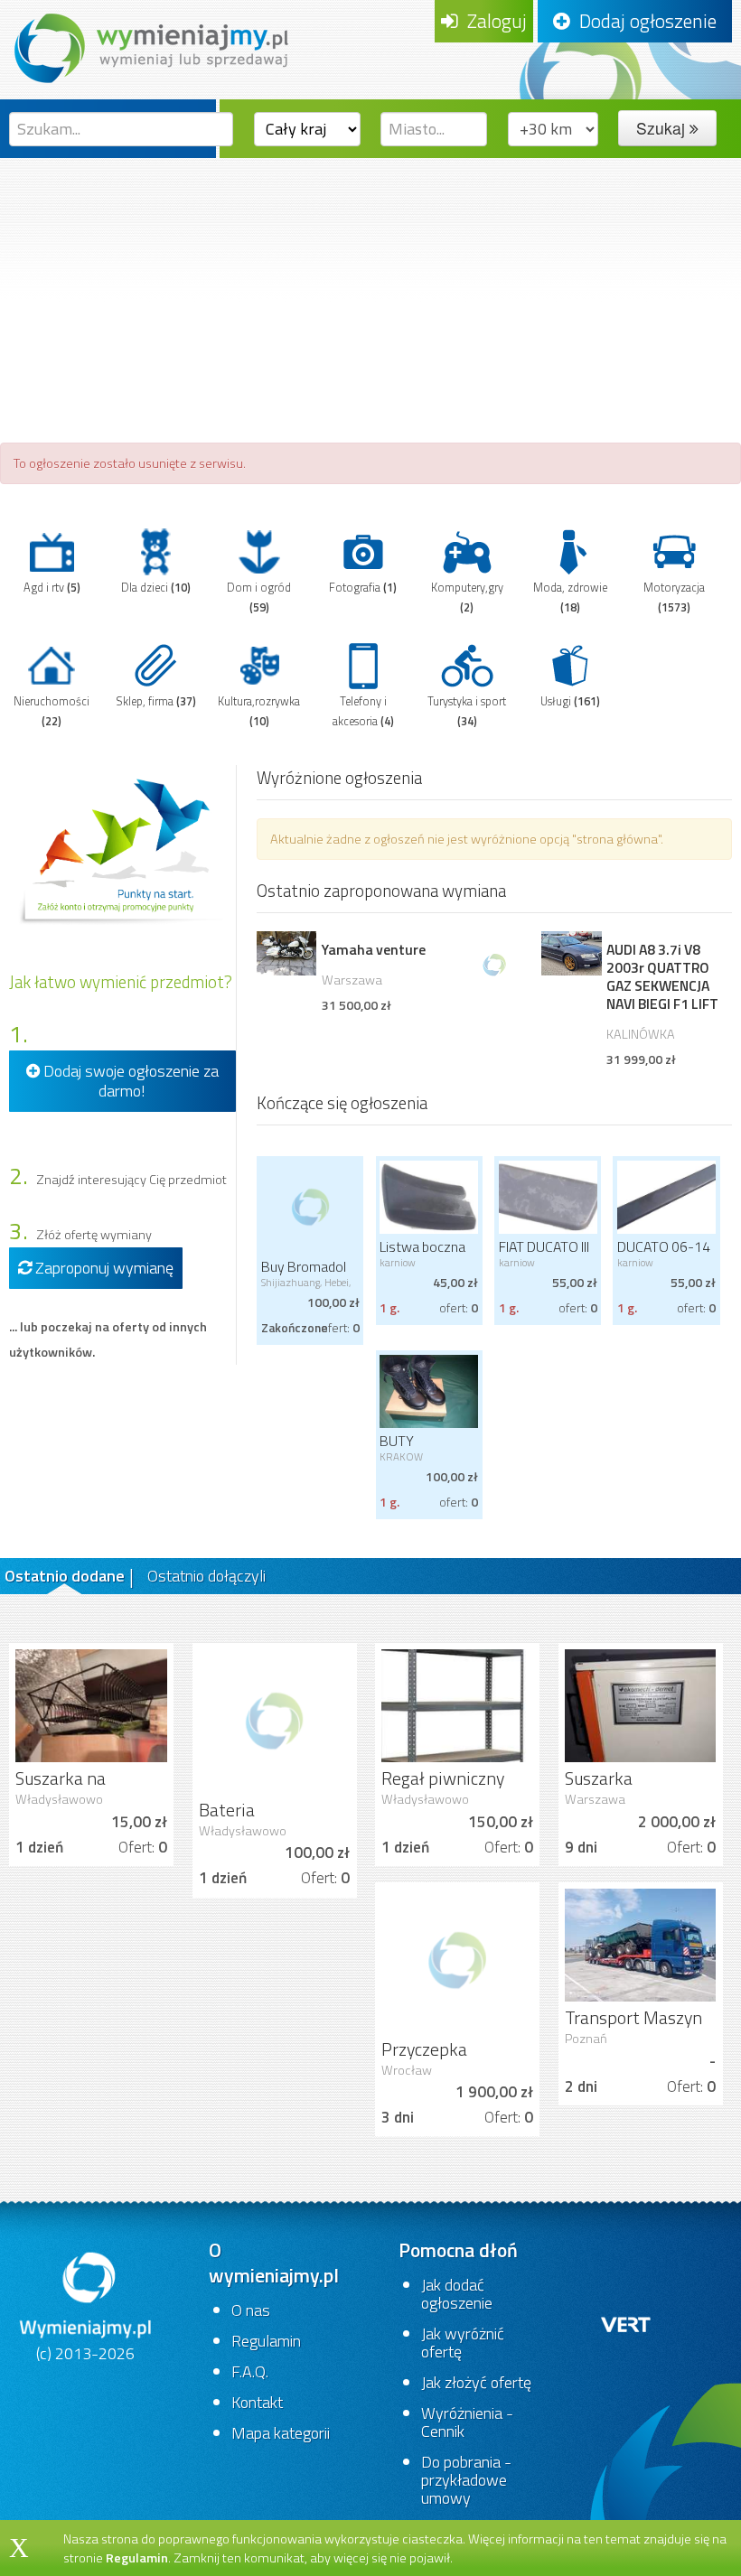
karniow (398, 1262)
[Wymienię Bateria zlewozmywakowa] (275, 1719)
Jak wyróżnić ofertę (463, 2343)
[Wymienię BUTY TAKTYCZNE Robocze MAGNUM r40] (429, 1390)
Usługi (570, 701)
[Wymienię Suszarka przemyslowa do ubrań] (641, 1704)
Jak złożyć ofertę (476, 2382)
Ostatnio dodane (65, 1576)
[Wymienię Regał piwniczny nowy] (457, 1704)
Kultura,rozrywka (259, 711)
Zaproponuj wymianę (103, 1268)
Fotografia (363, 588)
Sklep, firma (156, 701)
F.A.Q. (250, 2371)
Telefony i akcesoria (363, 711)
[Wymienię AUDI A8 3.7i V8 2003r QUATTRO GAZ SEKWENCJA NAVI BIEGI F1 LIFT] (571, 953)
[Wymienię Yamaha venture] (286, 953)
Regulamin (266, 2341)
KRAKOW (401, 1456)
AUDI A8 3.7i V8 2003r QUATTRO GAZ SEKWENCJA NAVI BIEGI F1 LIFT (662, 976)
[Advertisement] (370, 294)
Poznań (586, 2039)
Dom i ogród (259, 597)
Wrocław (407, 2070)
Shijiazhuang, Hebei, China (306, 1288)
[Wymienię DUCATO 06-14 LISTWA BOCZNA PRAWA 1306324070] (666, 1196)
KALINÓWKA (641, 1034)
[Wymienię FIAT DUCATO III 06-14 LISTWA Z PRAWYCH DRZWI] (548, 1196)
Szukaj (663, 128)
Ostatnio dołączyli (206, 1576)
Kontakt (257, 2402)
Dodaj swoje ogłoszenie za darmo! (129, 1081)
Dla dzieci (156, 588)
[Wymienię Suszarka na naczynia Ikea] (91, 1704)
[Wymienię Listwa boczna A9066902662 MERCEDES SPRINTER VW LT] (429, 1196)
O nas (251, 2310)
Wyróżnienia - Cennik (467, 2422)
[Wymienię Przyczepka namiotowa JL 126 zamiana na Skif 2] (457, 1959)
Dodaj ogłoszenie (643, 21)
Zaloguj (492, 21)
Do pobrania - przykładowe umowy (466, 2480)
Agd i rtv (52, 588)
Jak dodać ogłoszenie (457, 2294)
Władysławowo (59, 1799)
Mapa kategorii (281, 2433)
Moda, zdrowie (570, 597)
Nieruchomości (52, 711)
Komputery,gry (467, 597)
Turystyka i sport (467, 711)
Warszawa (352, 980)
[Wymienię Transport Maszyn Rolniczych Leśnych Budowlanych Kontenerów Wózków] (641, 1943)
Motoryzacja (674, 597)
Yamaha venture (374, 949)
